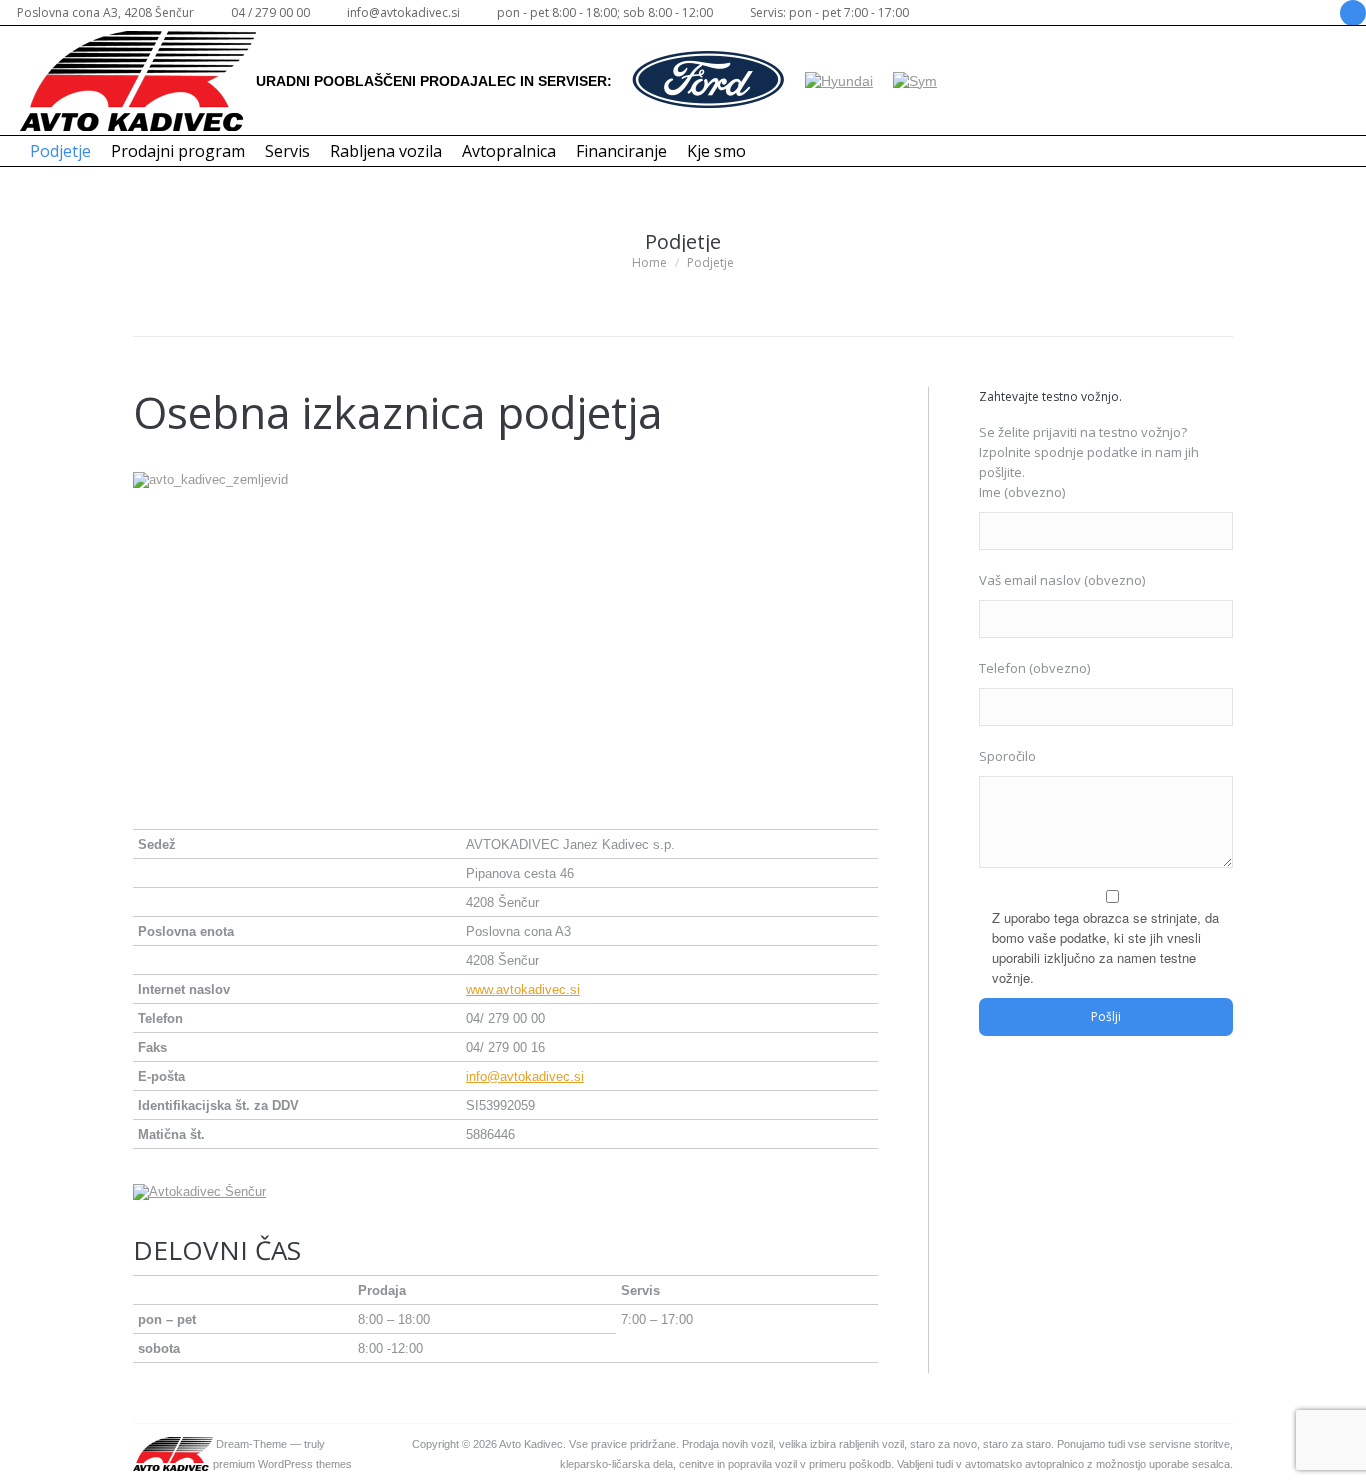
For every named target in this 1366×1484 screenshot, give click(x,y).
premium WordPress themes (282, 1464)
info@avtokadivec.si (525, 1076)
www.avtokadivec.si (523, 989)
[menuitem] (60, 151)
